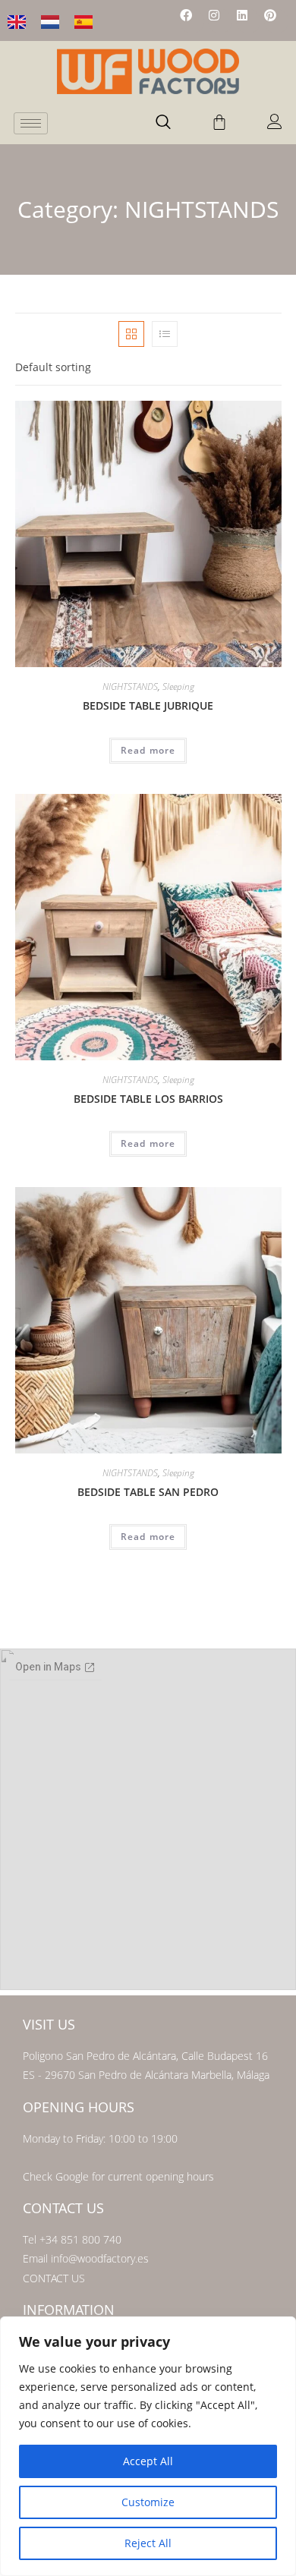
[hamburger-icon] (31, 123)
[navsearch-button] (163, 123)
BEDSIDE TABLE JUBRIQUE (148, 705)
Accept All (148, 2461)
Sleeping (178, 687)
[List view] (165, 334)
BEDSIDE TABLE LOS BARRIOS (148, 1099)
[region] (148, 2446)
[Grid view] (131, 334)
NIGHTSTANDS (130, 687)
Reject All (148, 2543)
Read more (148, 750)
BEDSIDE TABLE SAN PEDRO (148, 1492)
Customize (148, 2502)
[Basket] (219, 122)
